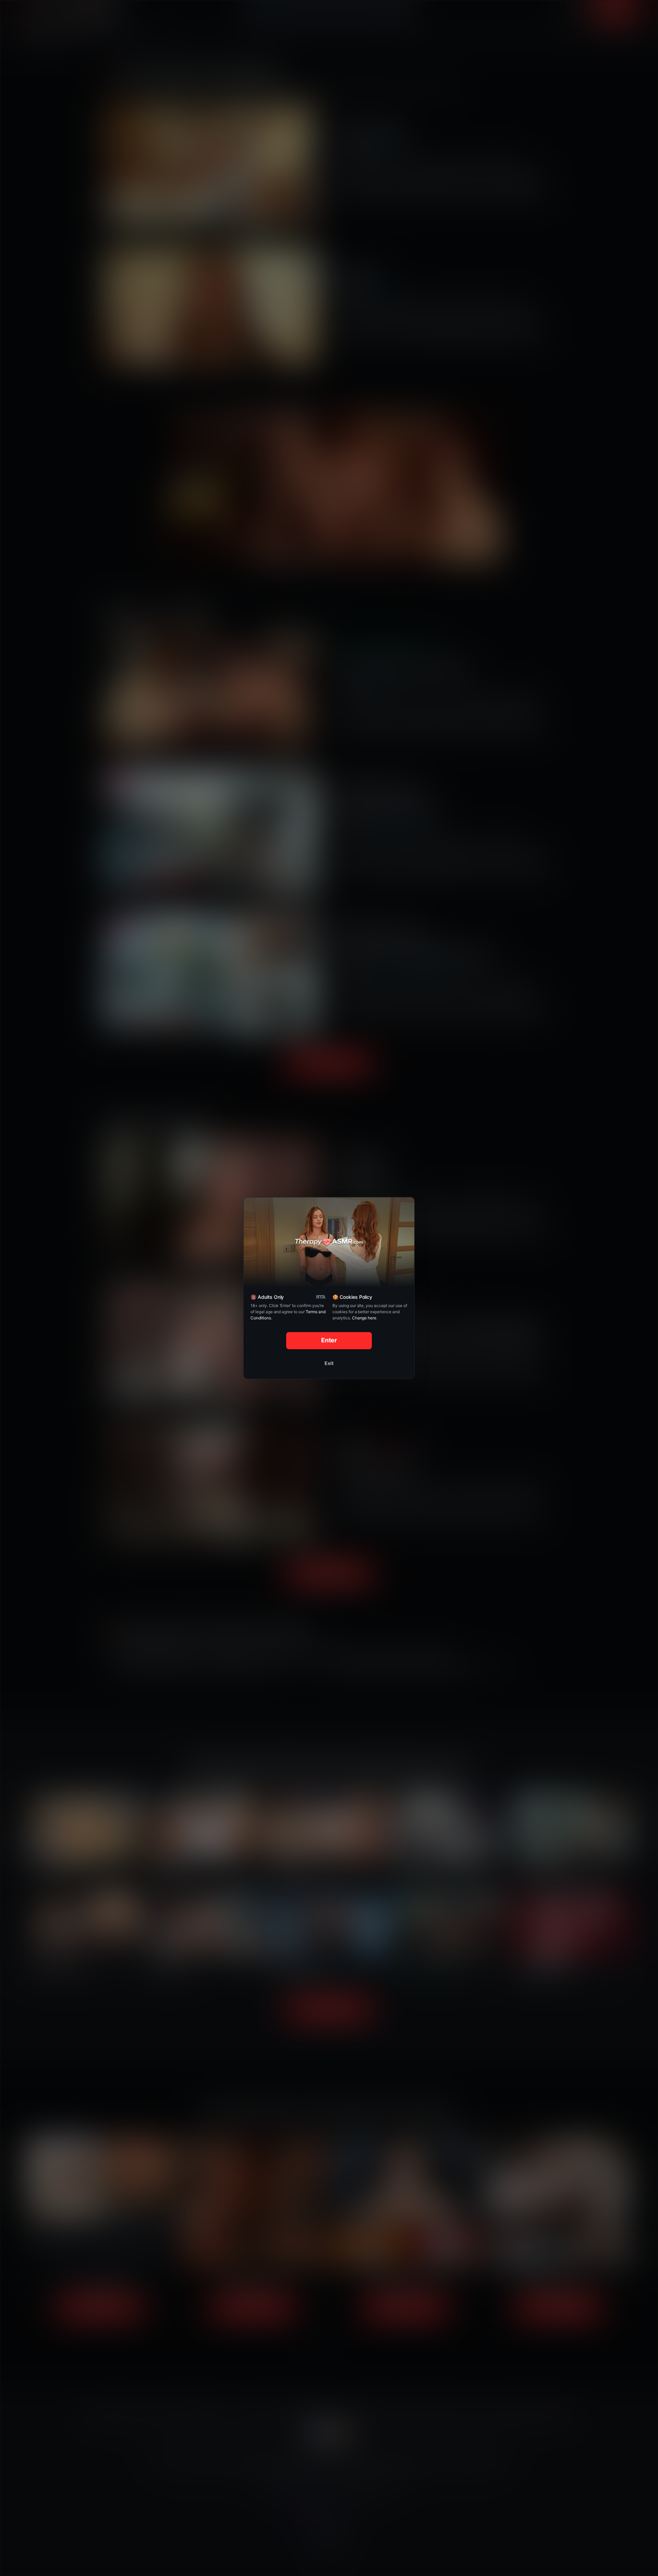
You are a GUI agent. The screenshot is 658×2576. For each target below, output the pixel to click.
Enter (329, 1340)
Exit (329, 1363)
